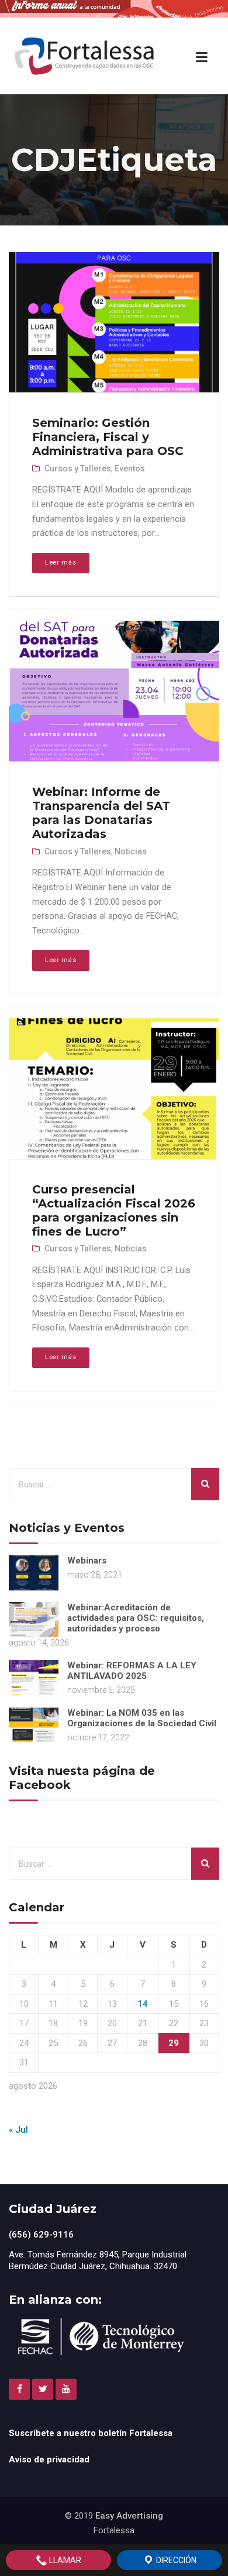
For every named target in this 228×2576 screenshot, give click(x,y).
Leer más (61, 562)
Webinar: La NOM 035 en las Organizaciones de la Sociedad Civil (142, 1718)
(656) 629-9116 (41, 2235)
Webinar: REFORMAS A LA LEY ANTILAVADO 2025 (132, 1671)
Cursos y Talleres (78, 468)
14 (143, 2004)
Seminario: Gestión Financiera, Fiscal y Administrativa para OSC (108, 437)
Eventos (130, 468)
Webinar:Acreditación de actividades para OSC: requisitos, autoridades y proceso (136, 1618)
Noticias (131, 851)
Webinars (87, 1561)
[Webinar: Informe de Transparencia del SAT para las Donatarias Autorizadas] (113, 692)
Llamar (64, 2560)
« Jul (18, 2130)
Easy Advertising (129, 2516)
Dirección (175, 2560)
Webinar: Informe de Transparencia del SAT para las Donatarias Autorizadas (101, 813)
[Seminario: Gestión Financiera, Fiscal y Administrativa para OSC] (113, 323)
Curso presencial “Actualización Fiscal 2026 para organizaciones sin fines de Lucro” (114, 1210)
